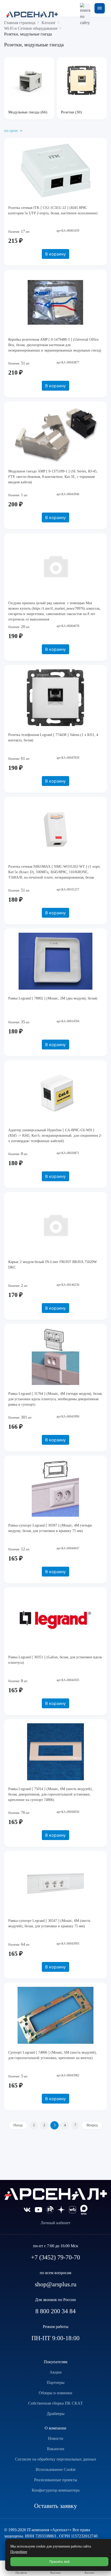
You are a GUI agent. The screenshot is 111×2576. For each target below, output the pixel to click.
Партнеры (56, 2382)
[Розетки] (82, 81)
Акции (56, 2372)
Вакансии (56, 2449)
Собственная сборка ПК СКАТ (55, 2403)
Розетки (68, 112)
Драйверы (56, 2414)
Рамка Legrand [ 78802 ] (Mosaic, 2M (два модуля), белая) (53, 998)
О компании (55, 2428)
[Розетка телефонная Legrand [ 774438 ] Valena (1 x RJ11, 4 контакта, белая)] (55, 698)
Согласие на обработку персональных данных (56, 2459)
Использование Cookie (56, 2469)
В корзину (55, 254)
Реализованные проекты (56, 2480)
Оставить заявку (55, 2506)
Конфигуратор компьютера (56, 2490)
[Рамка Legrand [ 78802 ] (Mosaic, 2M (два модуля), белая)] (55, 961)
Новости (56, 2438)
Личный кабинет (55, 2223)
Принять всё (60, 2562)
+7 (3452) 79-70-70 (55, 2257)
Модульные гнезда (24, 112)
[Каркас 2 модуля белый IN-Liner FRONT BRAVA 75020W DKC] (55, 1225)
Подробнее (19, 2552)
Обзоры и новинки (55, 2393)
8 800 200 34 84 (55, 2311)
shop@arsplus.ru (56, 2284)
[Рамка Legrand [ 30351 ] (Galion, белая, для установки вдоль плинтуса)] (55, 1620)
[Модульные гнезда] (29, 81)
